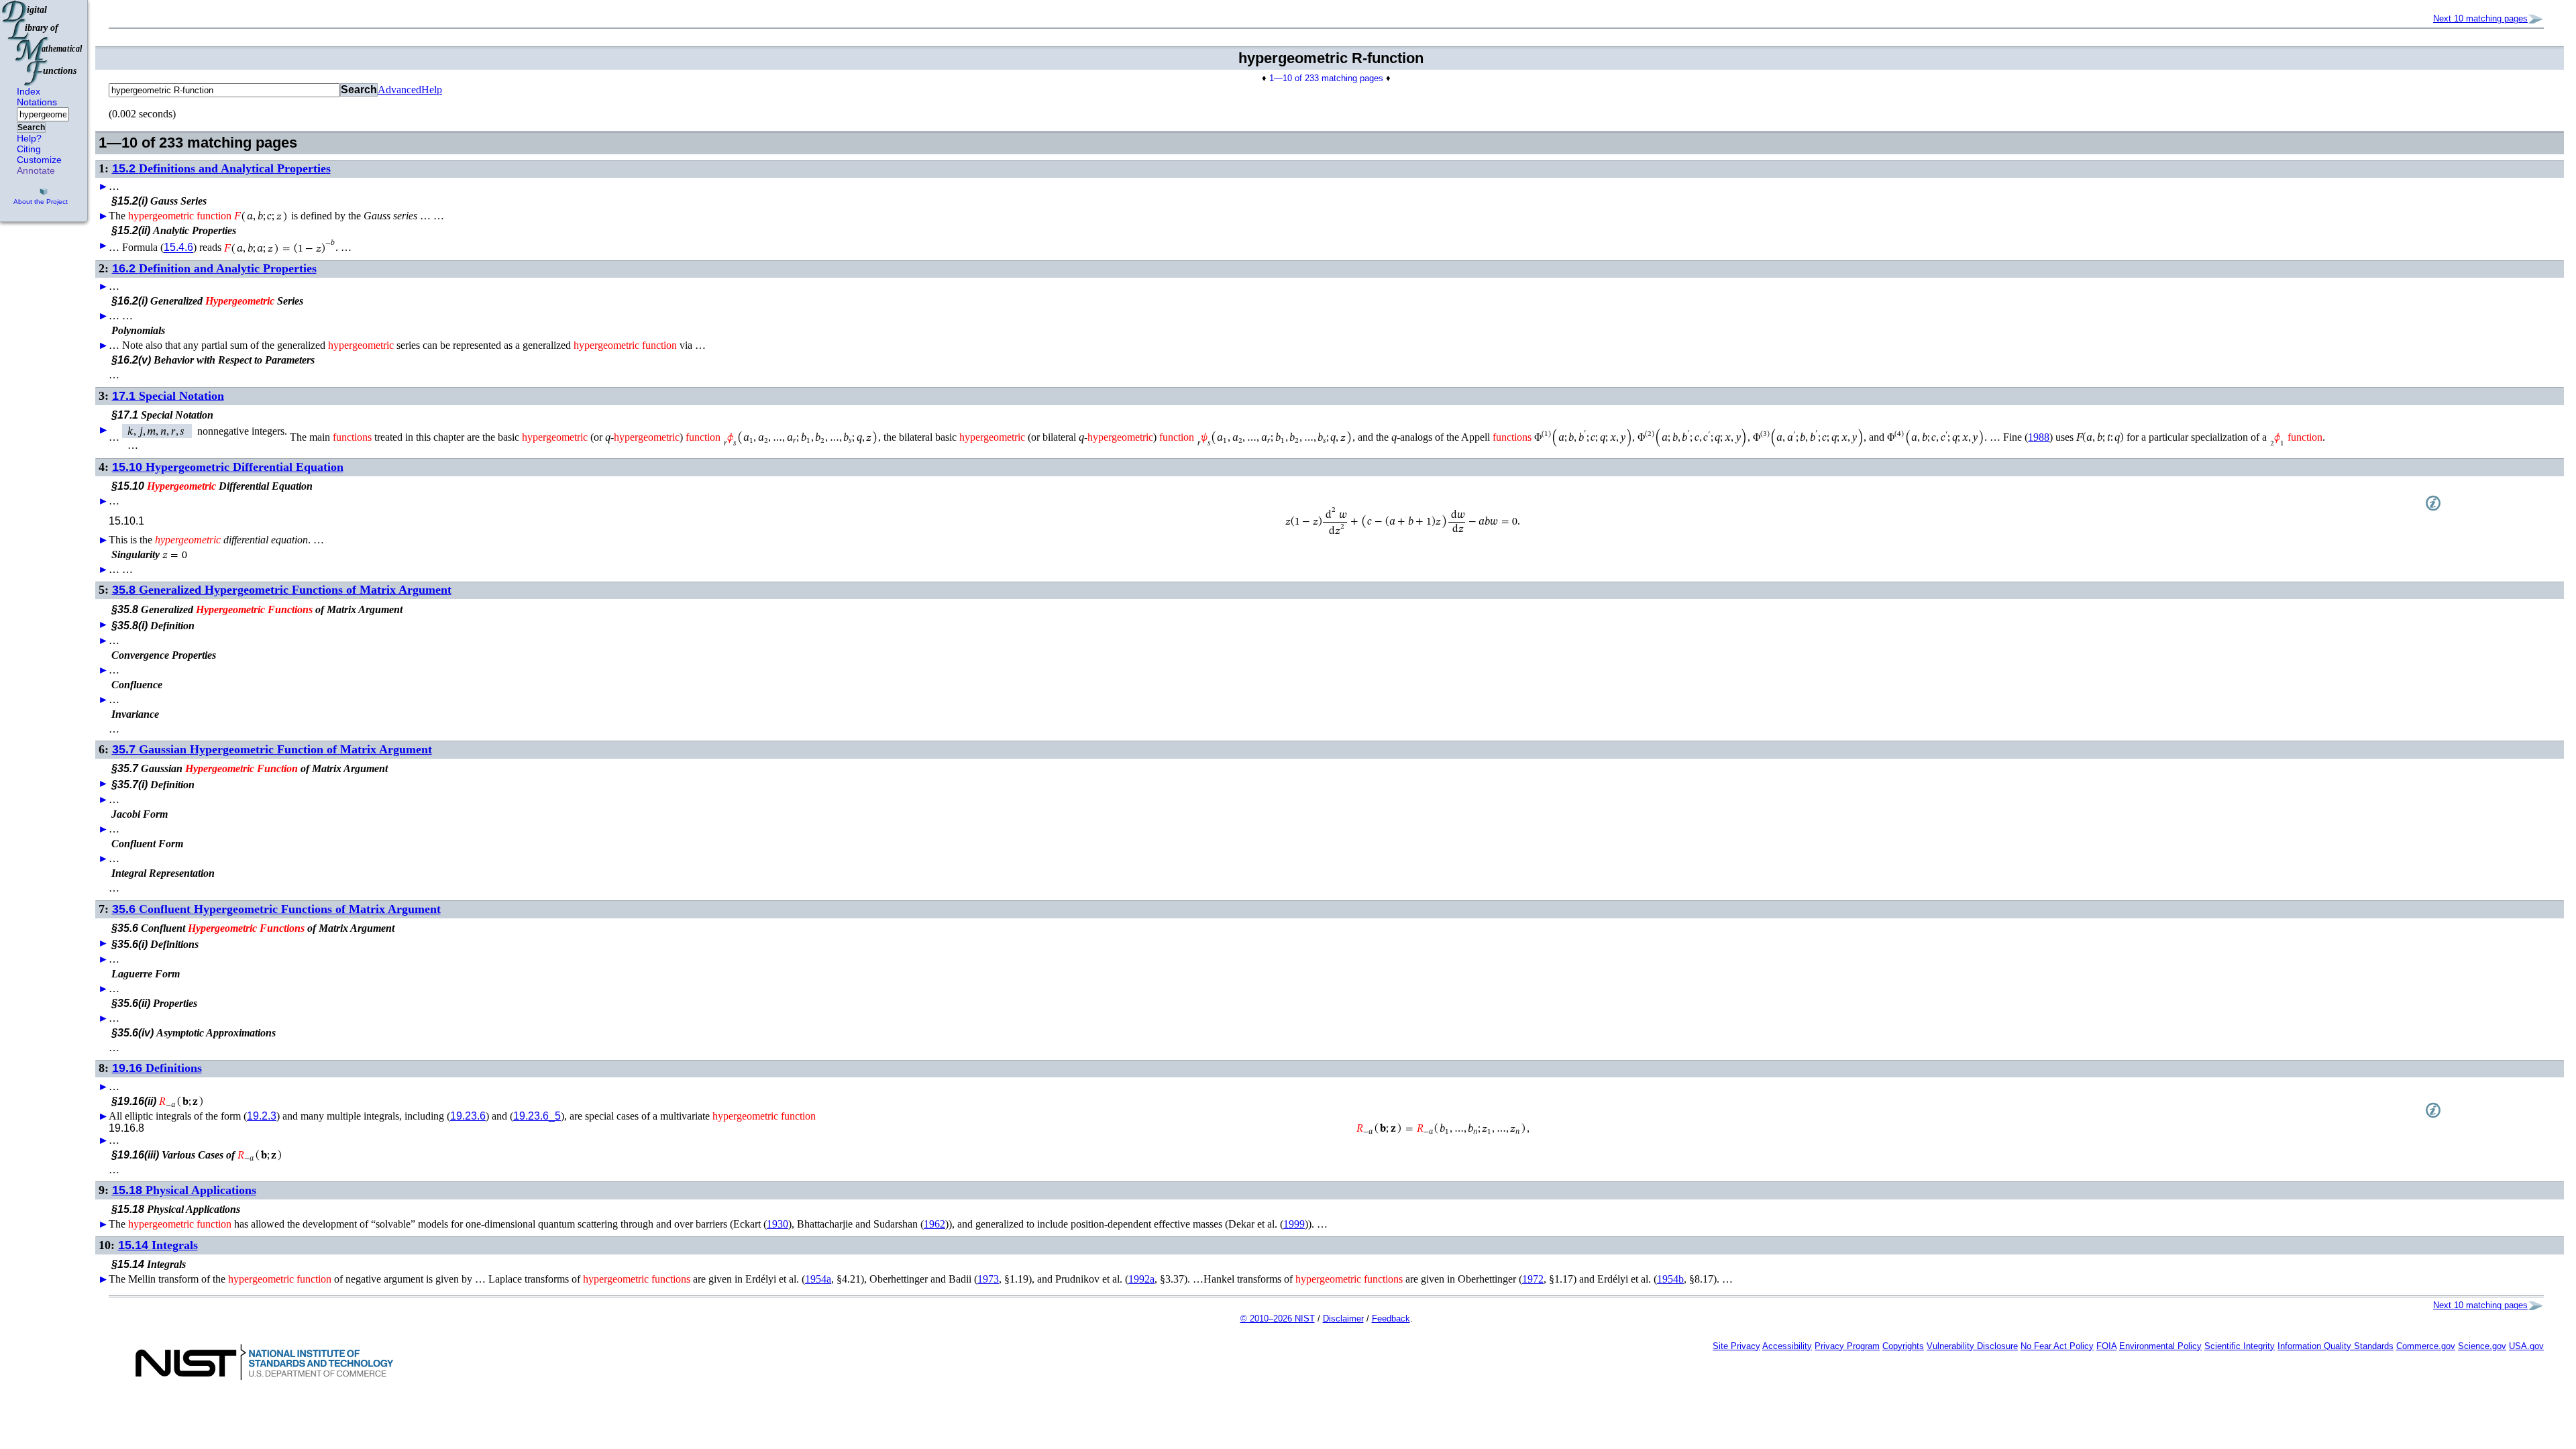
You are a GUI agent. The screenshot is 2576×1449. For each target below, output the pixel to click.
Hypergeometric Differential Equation (228, 467)
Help (432, 90)
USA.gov (2526, 1346)
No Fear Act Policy (2057, 1346)
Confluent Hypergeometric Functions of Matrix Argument (276, 909)
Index (29, 91)
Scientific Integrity (2240, 1346)
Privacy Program (1847, 1346)
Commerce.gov (2426, 1346)
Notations (37, 102)
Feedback (1391, 1319)
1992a (1141, 1279)
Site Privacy (1736, 1346)
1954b (1670, 1279)
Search (31, 127)
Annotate (36, 170)
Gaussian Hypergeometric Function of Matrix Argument (272, 749)
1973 (988, 1279)
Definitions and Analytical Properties (221, 168)
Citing (29, 149)
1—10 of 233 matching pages (1326, 78)
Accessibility (1787, 1346)
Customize (39, 160)
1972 (1533, 1279)
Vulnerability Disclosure (1972, 1346)
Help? (29, 138)
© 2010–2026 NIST (1278, 1319)
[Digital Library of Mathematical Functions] (43, 43)
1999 (1294, 1224)
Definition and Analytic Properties (214, 268)
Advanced (399, 90)
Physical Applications (184, 1190)
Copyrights (1903, 1346)
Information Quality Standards (2336, 1346)
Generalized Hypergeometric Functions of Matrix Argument (282, 590)
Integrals (158, 1245)
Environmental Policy (2160, 1346)
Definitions (157, 1068)
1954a (818, 1279)
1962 (934, 1224)
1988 (2039, 437)
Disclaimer (1343, 1319)
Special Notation (168, 396)
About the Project (41, 202)
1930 (777, 1224)
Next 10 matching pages (2480, 18)
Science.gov (2482, 1346)
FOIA (2106, 1346)
